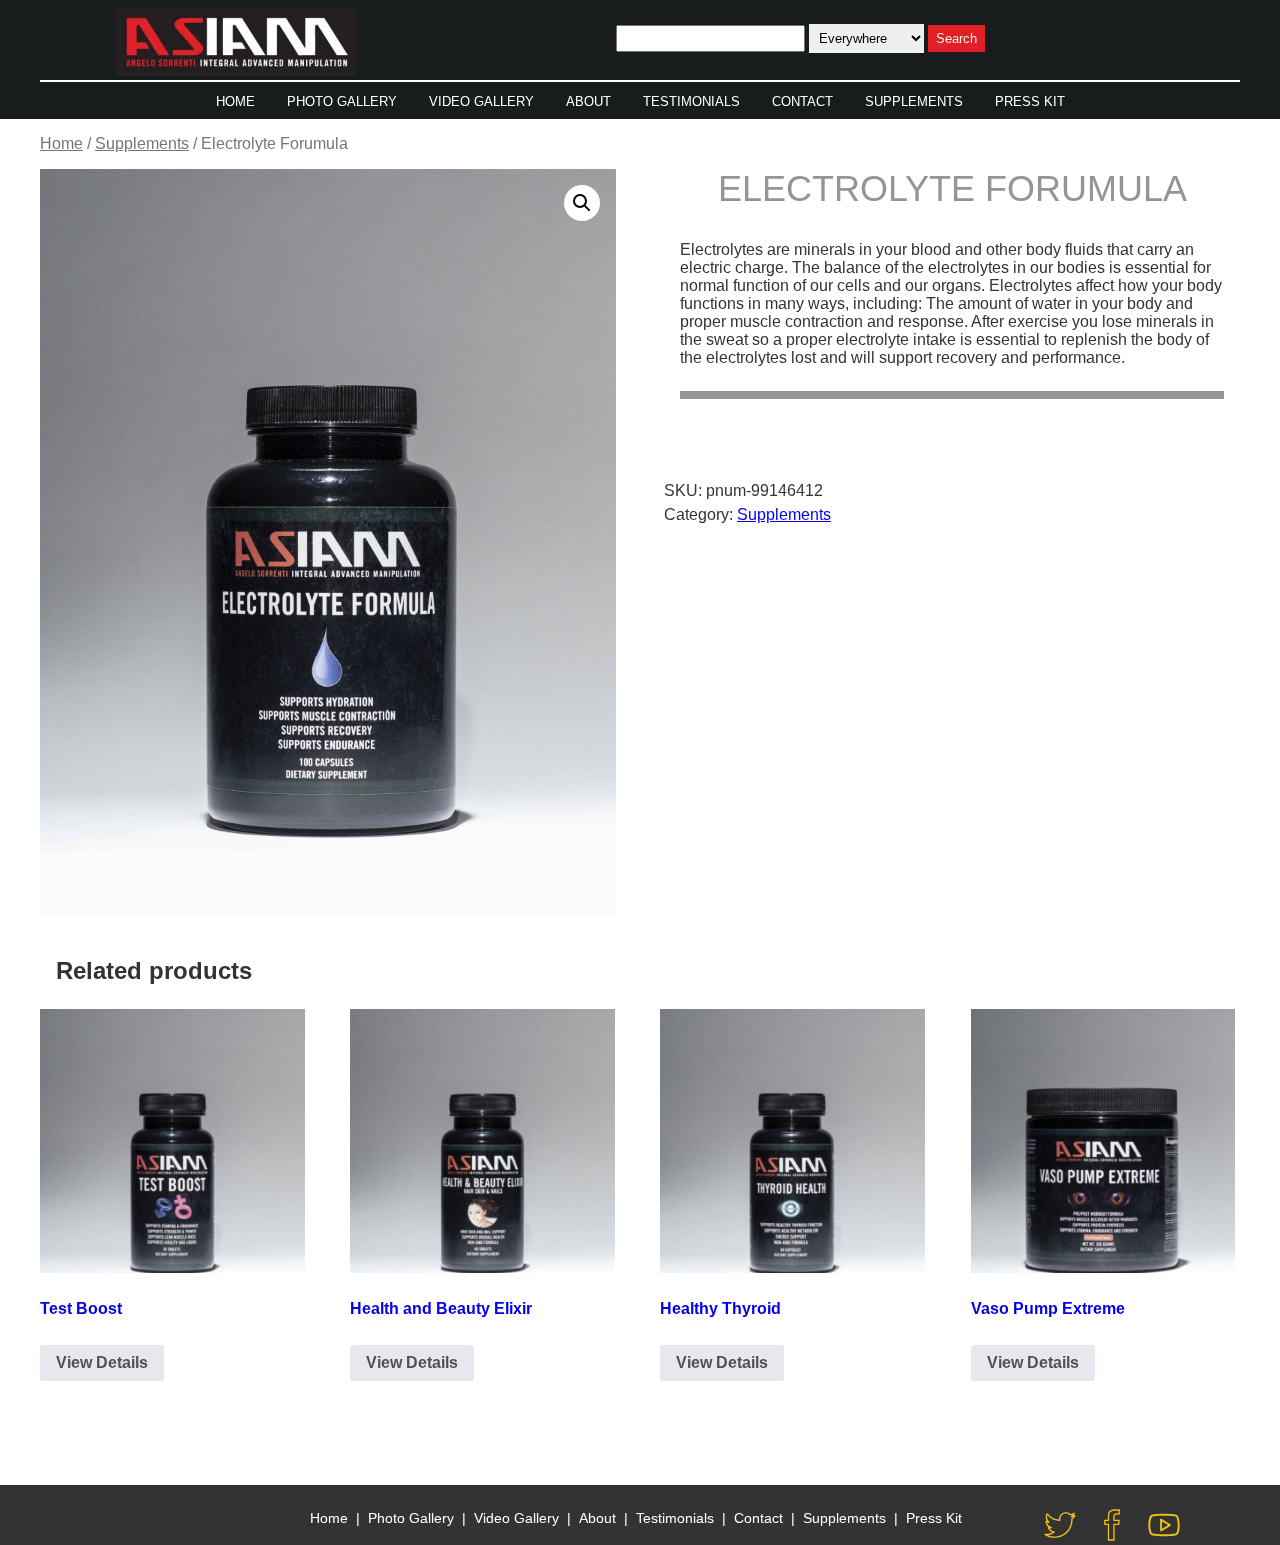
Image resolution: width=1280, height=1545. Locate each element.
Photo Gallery (342, 101)
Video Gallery (481, 101)
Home (235, 101)
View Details (102, 1362)
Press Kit (1030, 101)
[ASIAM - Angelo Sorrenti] (236, 44)
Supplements (914, 101)
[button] (582, 203)
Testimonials (691, 101)
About (588, 101)
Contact (802, 101)
